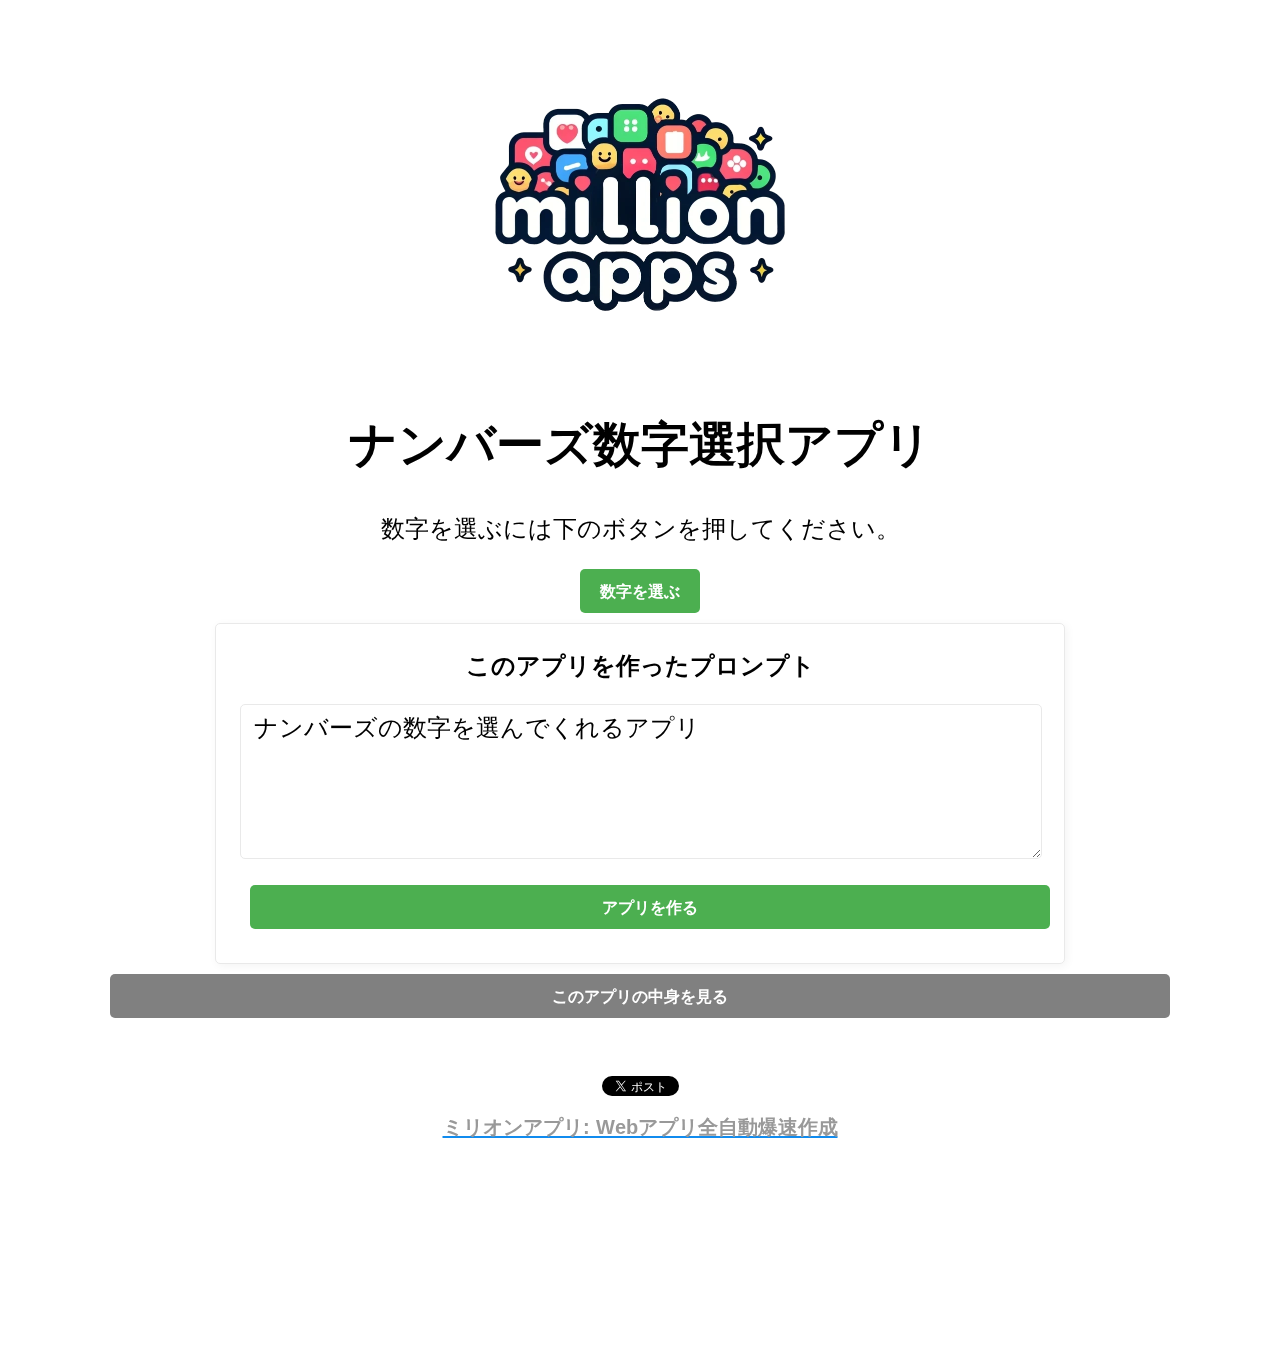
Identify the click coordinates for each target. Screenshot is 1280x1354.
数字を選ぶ (640, 591)
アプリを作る (650, 907)
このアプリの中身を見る (640, 996)
